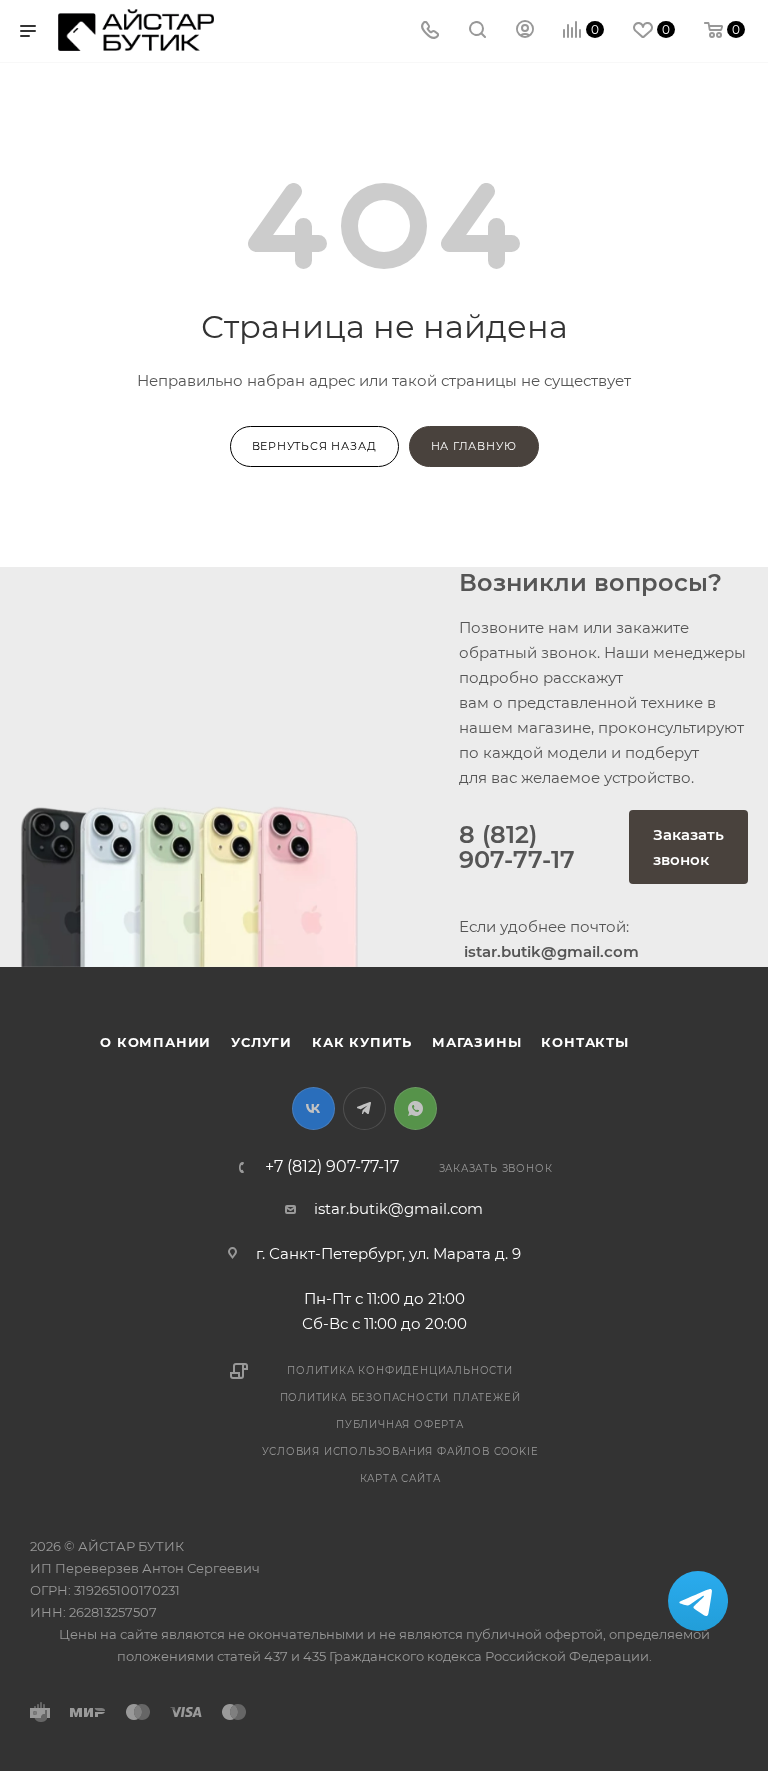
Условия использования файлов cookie (400, 1451)
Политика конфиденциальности (400, 1370)
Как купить (362, 1042)
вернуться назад (314, 446)
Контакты (584, 1042)
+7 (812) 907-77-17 (332, 1167)
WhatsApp (415, 1108)
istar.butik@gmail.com (398, 1208)
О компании (155, 1042)
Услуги (261, 1042)
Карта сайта (400, 1478)
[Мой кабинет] (525, 31)
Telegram (364, 1108)
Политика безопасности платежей (400, 1397)
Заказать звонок (688, 847)
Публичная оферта (400, 1424)
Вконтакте (313, 1108)
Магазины (476, 1042)
